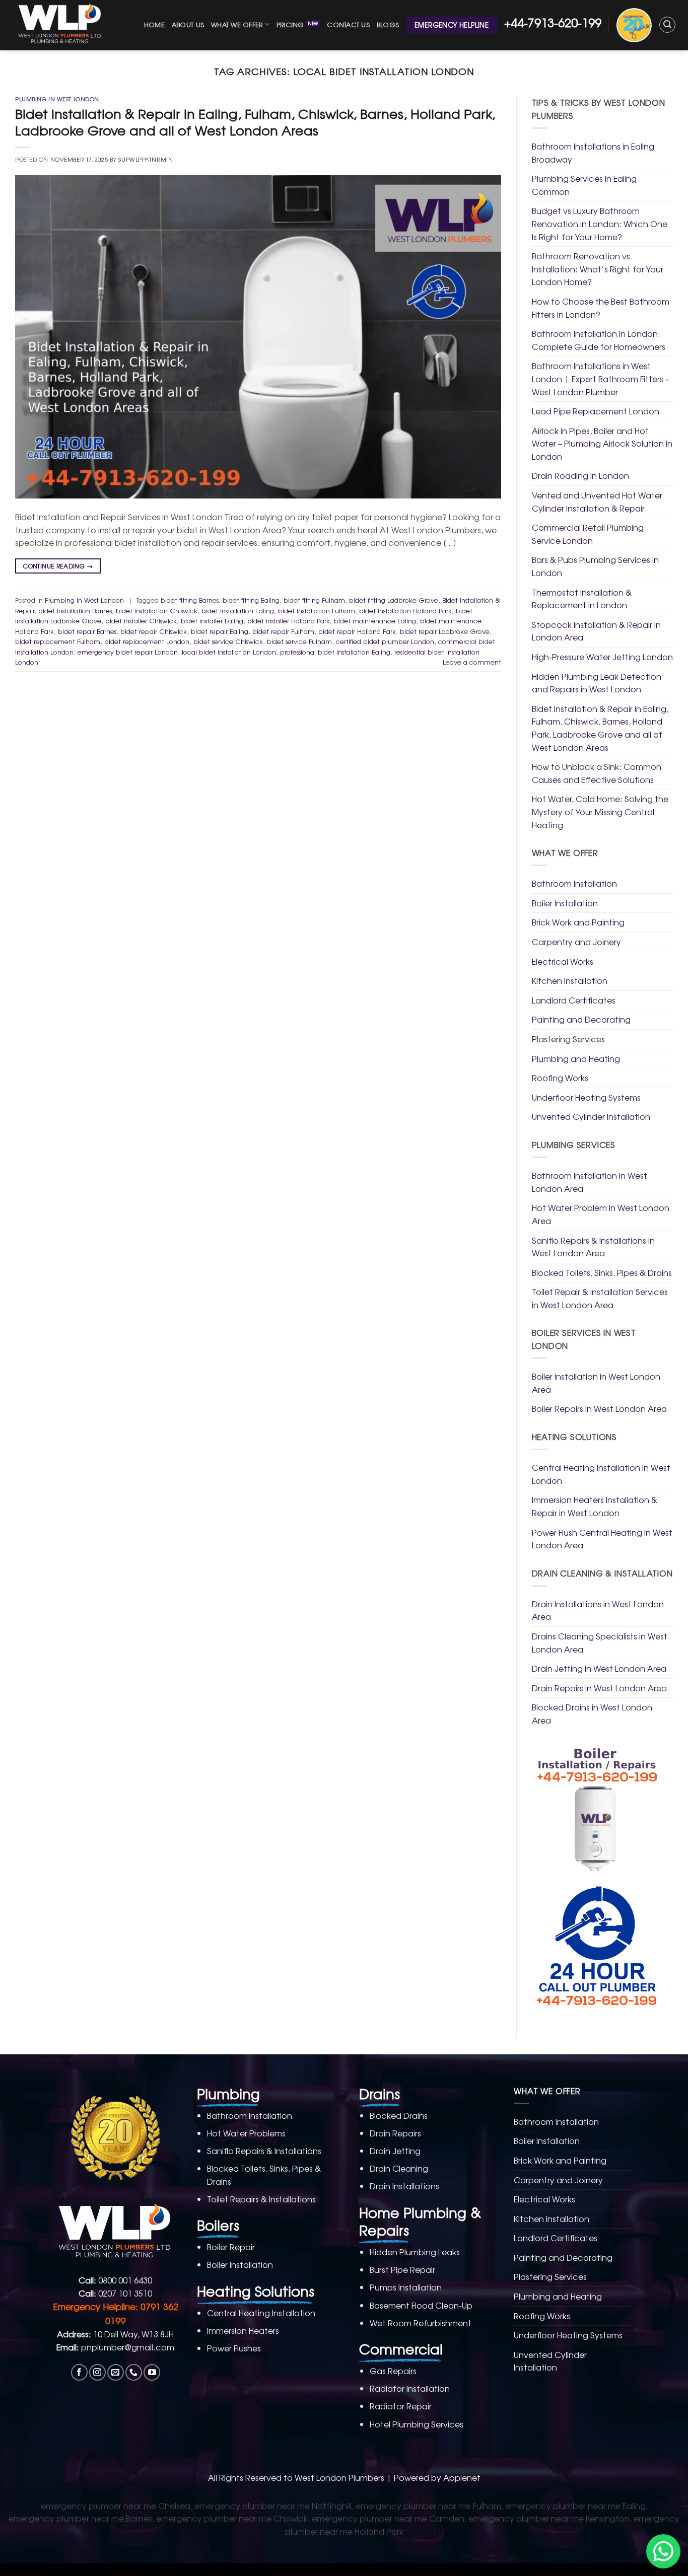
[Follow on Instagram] (97, 2372)
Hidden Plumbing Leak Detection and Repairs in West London (597, 683)
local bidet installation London (229, 652)
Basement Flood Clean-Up (421, 2305)
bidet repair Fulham (283, 631)
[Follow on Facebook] (79, 2372)
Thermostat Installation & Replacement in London (582, 599)
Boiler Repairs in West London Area (599, 1408)
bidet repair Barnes (87, 631)
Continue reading (58, 566)
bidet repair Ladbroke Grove (445, 631)
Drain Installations (404, 2186)
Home (154, 24)
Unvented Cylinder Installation (591, 1116)
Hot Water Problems (246, 2133)
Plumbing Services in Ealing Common (584, 185)
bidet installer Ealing (212, 621)
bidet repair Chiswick (154, 631)
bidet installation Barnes (75, 611)
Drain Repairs (395, 2133)
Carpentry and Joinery (576, 942)
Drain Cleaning (399, 2168)
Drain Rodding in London (580, 475)
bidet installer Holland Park (289, 621)
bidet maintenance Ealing (375, 621)
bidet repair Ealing (220, 631)
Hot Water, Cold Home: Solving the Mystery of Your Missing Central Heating (600, 811)
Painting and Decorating (581, 1019)
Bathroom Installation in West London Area (590, 1182)
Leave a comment (472, 662)
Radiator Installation (410, 2388)
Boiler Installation (565, 903)
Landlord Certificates (574, 1000)
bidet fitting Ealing (251, 600)
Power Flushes (234, 2348)
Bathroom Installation (574, 883)
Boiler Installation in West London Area (596, 1383)
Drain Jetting (395, 2151)
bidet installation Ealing (238, 611)
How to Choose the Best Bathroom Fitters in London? (601, 308)
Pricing (290, 24)
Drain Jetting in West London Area (599, 1668)
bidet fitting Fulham (314, 600)
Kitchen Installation (570, 980)
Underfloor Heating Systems (586, 1097)
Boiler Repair (231, 2247)
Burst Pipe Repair (402, 2269)
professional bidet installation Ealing (335, 652)
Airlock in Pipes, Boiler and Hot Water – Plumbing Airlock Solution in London (602, 443)
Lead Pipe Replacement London (596, 411)
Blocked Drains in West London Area (592, 1713)
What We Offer (237, 24)
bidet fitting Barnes (190, 600)
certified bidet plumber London (385, 641)
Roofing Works (560, 1078)
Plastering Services (568, 1039)
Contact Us (348, 24)
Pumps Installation (406, 2287)
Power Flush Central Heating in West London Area (602, 1539)
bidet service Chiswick (228, 641)
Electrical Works (563, 961)
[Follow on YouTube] (152, 2372)
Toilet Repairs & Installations (261, 2199)
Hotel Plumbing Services (417, 2424)
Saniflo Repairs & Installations (264, 2151)
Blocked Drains (399, 2115)
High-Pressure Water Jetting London (602, 657)
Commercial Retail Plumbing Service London (588, 534)
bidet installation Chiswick (157, 611)
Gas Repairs (393, 2371)
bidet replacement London (147, 641)
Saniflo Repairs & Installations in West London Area (593, 1247)
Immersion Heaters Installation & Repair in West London (595, 1506)
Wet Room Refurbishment (421, 2323)
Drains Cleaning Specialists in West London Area (600, 1642)
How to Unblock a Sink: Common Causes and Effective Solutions (597, 773)
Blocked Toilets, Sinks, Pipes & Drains (602, 1272)
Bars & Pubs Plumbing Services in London (595, 566)
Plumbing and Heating (576, 1058)
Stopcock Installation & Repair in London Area (596, 631)
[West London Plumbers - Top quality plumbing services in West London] (62, 25)
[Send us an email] (116, 2372)
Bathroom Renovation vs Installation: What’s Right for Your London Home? (598, 269)
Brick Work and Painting (578, 922)
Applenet (462, 2477)
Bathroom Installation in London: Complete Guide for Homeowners (599, 340)
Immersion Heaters (243, 2330)
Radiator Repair (401, 2406)
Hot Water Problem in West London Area (601, 1214)
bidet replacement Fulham (58, 641)
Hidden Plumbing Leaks (415, 2252)
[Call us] (134, 2372)
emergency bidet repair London (128, 652)
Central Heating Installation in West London (601, 1474)
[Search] (667, 25)
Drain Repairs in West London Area (599, 1688)
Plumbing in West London (57, 99)
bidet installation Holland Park (405, 611)
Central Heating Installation (261, 2313)
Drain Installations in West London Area (598, 1610)
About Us (188, 24)
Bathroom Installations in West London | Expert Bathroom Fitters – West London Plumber (601, 378)
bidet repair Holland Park (357, 631)
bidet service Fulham (299, 641)
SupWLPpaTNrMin (146, 159)
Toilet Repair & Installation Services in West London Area (600, 1298)
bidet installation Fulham (317, 611)
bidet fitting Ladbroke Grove (394, 600)
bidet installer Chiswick (141, 621)
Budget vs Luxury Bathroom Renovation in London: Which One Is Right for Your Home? (600, 223)
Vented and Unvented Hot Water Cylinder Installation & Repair (597, 502)
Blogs (388, 24)
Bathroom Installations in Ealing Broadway (593, 153)
